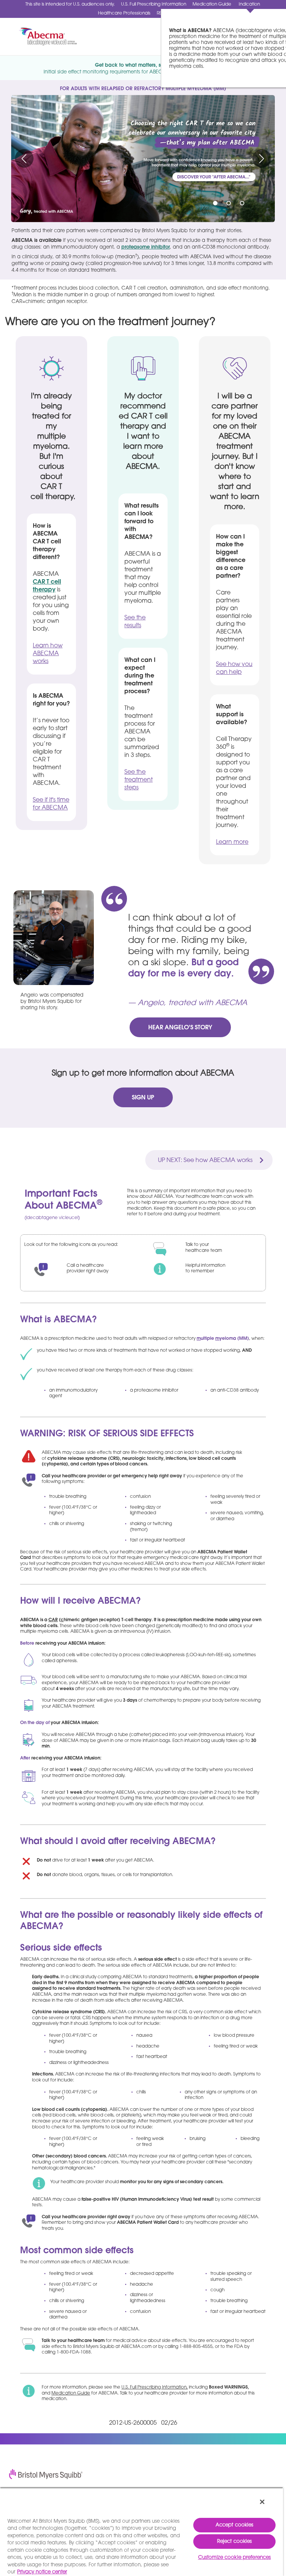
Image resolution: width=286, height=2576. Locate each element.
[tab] (215, 203)
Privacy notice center (42, 2572)
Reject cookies (235, 2542)
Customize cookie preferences (235, 2558)
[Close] (262, 2502)
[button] (24, 158)
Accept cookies (235, 2525)
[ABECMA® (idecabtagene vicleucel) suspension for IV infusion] (42, 37)
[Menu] (271, 37)
